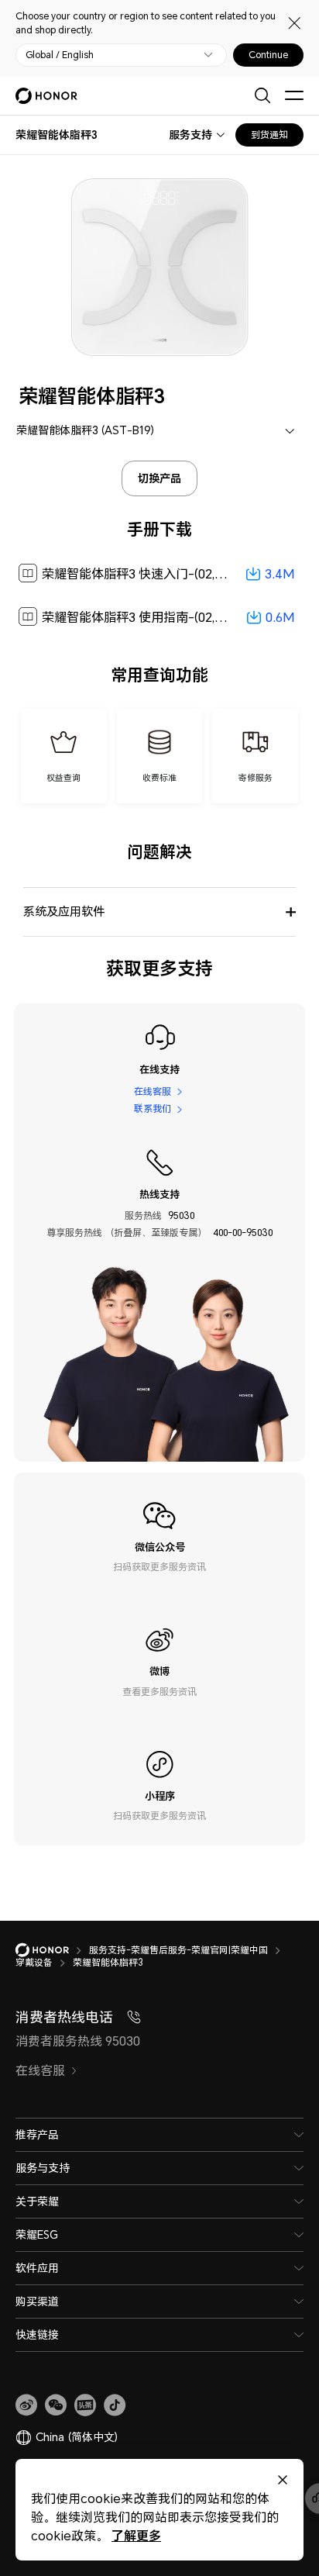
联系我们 (153, 1109)
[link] (26, 2405)
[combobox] (57, 135)
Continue (268, 55)
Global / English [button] (60, 55)
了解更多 (136, 2535)
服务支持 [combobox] (190, 135)
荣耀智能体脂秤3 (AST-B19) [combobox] (85, 430)
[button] (56, 2405)
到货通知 (269, 135)
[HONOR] (52, 1950)
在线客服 (153, 1091)
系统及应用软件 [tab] (64, 911)
